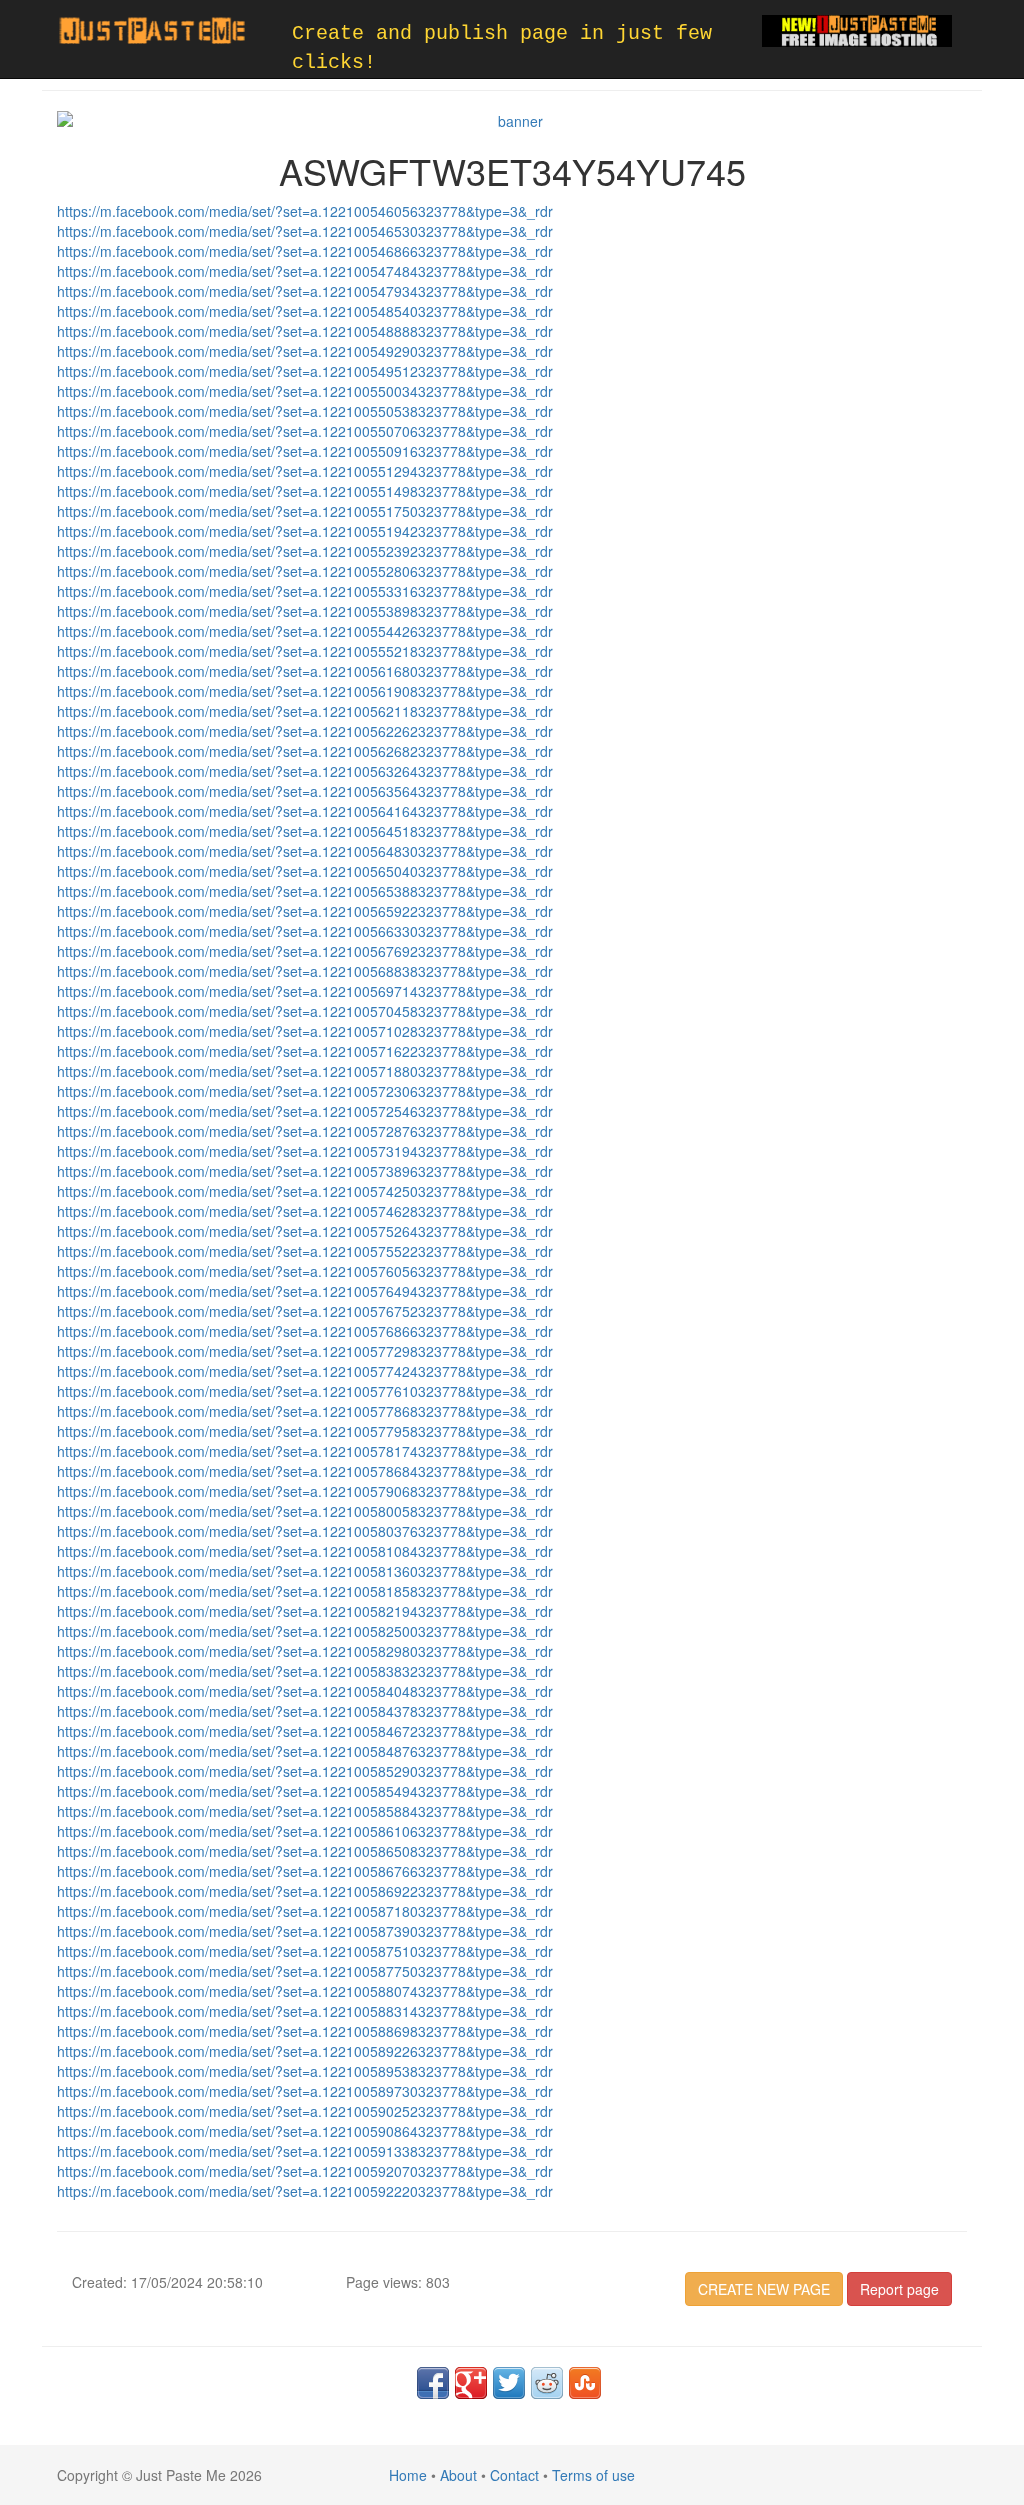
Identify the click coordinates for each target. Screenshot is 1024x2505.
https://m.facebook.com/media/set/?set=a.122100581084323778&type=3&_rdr (305, 1551)
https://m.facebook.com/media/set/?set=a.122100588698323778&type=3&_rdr (305, 2031)
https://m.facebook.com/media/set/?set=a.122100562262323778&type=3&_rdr (305, 731)
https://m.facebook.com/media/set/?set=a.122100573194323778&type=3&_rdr (305, 1151)
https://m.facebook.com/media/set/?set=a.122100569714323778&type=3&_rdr (305, 991)
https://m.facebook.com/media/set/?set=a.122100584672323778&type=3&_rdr (305, 1731)
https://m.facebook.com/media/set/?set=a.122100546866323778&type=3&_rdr (305, 251)
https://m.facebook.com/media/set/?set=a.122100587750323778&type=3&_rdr (305, 1971)
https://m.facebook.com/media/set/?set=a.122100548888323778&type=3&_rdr (305, 331)
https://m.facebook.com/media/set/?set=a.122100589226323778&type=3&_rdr (305, 2051)
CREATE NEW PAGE (764, 2289)
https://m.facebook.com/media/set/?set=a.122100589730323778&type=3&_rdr (305, 2091)
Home (408, 2475)
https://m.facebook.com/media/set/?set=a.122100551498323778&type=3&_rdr (305, 491)
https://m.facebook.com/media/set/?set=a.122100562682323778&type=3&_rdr (305, 751)
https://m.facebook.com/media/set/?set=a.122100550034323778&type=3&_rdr (305, 391)
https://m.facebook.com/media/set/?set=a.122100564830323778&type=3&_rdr (305, 851)
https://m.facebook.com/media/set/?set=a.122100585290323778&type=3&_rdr (305, 1771)
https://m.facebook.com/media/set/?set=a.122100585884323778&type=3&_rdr (305, 1811)
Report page (899, 2289)
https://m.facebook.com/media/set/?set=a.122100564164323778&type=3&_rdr (305, 811)
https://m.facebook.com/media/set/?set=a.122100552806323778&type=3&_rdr (305, 571)
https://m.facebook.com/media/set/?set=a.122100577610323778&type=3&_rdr (305, 1391)
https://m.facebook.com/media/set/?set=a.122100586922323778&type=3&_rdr (305, 1891)
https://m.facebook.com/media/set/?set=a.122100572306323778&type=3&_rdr (305, 1091)
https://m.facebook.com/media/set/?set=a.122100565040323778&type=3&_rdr (305, 871)
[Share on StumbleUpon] (585, 2383)
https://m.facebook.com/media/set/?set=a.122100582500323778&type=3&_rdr (305, 1631)
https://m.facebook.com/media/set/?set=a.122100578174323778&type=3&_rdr (305, 1451)
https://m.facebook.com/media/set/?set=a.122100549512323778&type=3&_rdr (305, 371)
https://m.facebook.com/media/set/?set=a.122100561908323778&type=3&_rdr (305, 691)
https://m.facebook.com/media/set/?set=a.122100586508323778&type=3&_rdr (305, 1851)
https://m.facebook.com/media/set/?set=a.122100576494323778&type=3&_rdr (305, 1291)
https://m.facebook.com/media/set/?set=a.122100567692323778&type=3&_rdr (305, 951)
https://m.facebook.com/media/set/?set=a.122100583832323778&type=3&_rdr (305, 1671)
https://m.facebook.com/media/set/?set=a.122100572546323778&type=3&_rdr (305, 1111)
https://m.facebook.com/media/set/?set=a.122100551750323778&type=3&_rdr (305, 511)
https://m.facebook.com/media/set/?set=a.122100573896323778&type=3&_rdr (305, 1171)
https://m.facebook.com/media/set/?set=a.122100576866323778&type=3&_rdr (305, 1331)
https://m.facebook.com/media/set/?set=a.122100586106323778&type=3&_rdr (305, 1831)
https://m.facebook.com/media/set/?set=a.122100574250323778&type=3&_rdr (305, 1191)
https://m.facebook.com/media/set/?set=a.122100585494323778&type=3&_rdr (305, 1791)
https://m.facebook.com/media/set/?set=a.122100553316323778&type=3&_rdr (305, 591)
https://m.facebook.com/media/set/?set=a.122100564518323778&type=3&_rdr (305, 831)
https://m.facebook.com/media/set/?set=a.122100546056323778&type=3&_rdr (305, 211)
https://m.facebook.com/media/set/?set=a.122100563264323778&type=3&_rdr (305, 771)
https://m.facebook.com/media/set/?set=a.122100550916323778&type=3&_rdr (305, 451)
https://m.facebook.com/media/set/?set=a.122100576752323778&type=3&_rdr (305, 1311)
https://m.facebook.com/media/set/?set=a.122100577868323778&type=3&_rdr (305, 1411)
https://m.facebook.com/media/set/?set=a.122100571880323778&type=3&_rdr (305, 1071)
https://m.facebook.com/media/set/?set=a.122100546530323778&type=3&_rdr (305, 231)
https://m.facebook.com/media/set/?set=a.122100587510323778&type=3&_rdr (305, 1951)
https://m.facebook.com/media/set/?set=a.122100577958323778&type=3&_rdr (305, 1431)
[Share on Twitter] (509, 2383)
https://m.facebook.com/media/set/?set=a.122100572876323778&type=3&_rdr (305, 1131)
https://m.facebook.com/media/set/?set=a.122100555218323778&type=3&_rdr (305, 651)
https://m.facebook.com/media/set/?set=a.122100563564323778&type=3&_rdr (305, 791)
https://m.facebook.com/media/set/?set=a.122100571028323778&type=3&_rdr (305, 1031)
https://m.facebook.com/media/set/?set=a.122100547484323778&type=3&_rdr (305, 271)
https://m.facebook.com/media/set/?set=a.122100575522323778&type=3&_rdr (305, 1251)
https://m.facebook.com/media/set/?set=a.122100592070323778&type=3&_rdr (305, 2171)
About (458, 2475)
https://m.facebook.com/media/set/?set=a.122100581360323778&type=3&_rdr (305, 1571)
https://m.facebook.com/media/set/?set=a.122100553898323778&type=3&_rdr (305, 611)
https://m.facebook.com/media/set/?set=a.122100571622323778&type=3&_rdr (305, 1051)
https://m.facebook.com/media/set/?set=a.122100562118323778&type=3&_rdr (305, 711)
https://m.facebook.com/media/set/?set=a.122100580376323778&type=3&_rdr (305, 1531)
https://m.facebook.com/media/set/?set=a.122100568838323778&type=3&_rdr (305, 971)
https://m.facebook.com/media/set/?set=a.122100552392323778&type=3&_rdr (305, 551)
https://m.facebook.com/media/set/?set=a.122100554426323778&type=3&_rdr (305, 631)
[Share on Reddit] (547, 2383)
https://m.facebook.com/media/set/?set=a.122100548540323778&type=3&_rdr (305, 311)
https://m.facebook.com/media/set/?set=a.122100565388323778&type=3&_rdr (305, 891)
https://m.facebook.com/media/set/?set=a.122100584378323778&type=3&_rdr (305, 1711)
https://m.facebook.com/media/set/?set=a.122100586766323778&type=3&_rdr (305, 1871)
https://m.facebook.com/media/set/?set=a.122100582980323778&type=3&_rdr (305, 1651)
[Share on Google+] (471, 2383)
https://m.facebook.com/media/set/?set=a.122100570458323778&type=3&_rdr (305, 1011)
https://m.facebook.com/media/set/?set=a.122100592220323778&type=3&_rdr (305, 2191)
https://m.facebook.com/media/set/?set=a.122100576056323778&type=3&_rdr (305, 1271)
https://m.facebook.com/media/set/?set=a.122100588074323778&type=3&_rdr (305, 1991)
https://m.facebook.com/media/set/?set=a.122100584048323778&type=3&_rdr (305, 1691)
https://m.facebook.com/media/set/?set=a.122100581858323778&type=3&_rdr (305, 1591)
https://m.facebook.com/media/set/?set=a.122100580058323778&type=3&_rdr (305, 1511)
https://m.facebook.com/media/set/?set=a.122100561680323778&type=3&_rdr (305, 671)
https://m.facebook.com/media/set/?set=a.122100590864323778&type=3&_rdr (305, 2131)
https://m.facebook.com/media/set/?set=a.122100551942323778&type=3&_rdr (305, 531)
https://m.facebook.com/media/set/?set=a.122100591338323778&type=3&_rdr (305, 2151)
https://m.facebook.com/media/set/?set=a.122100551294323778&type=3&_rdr (305, 471)
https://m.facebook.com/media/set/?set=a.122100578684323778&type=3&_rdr (305, 1471)
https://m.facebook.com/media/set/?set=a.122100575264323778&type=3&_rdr (305, 1231)
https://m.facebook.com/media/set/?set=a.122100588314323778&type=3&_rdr (305, 2011)
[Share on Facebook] (433, 2383)
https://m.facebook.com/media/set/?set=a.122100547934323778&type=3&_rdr (305, 291)
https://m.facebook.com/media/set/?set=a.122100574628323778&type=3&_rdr (305, 1211)
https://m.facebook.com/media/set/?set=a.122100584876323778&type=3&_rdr (305, 1751)
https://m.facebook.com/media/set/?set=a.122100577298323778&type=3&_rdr (305, 1351)
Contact (514, 2475)
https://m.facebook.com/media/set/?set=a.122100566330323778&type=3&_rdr (305, 931)
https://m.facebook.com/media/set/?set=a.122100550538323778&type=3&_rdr (305, 411)
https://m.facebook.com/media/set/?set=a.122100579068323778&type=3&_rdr (305, 1491)
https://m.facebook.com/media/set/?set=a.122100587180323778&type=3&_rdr (305, 1911)
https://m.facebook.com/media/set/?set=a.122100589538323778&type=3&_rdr (305, 2071)
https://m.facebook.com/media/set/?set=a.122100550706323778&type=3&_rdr (305, 431)
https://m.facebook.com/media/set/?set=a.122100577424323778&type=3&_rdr (305, 1371)
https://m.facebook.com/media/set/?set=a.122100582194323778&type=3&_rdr (305, 1611)
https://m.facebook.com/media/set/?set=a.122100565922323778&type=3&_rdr (305, 911)
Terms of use (593, 2475)
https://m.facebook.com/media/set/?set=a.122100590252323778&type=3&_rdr (305, 2111)
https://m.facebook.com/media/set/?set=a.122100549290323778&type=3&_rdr (305, 351)
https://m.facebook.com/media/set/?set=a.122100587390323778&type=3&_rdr (305, 1931)
